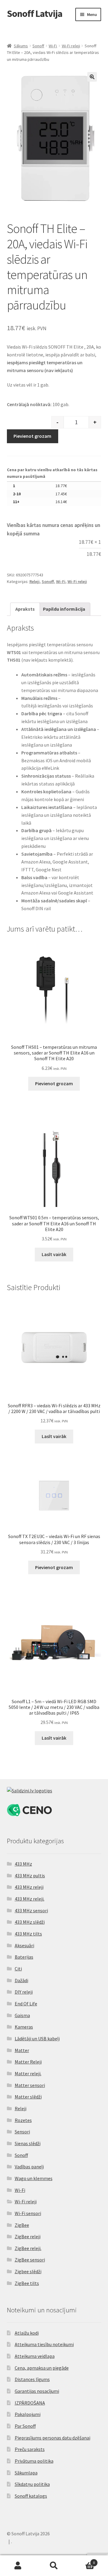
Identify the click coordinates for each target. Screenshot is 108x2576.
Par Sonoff (25, 2426)
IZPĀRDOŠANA (30, 2403)
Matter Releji (28, 2062)
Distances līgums (32, 2379)
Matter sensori (30, 2085)
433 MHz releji (29, 1887)
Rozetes (23, 2120)
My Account (18, 2566)
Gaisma (22, 2015)
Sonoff (38, 46)
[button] (92, 77)
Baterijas (24, 1957)
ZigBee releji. (28, 2248)
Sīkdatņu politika (32, 2484)
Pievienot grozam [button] (54, 1083)
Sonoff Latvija (35, 14)
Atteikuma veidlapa (35, 2356)
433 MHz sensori (31, 1910)
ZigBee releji (28, 2236)
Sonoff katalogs (31, 2496)
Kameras (24, 2027)
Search (54, 2566)
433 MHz (23, 1864)
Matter (22, 2050)
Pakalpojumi (28, 2414)
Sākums (21, 46)
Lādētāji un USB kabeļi (37, 2039)
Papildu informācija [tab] (64, 609)
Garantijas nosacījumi (37, 2391)
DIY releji (24, 1992)
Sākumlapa (26, 2473)
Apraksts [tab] (25, 609)
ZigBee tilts (27, 2283)
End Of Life (26, 2004)
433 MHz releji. (30, 1899)
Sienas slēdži (28, 2143)
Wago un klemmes (34, 2178)
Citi (18, 1969)
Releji (34, 581)
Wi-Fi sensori (28, 2213)
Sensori (22, 2132)
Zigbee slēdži (28, 2271)
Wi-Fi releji (71, 46)
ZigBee (22, 2225)
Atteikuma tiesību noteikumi (44, 2344)
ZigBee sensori (30, 2260)
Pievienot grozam (32, 436)
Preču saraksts (30, 2449)
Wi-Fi (53, 46)
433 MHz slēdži (30, 1922)
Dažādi (21, 1980)
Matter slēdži (28, 2097)
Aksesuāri (24, 1945)
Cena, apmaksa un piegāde (42, 2368)
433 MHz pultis (30, 1876)
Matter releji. (28, 2073)
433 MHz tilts (28, 1934)
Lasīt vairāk (54, 1254)
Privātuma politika (34, 2461)
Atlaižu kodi (27, 2333)
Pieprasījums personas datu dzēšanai (52, 2438)
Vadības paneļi (29, 2167)
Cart (83, 2560)
